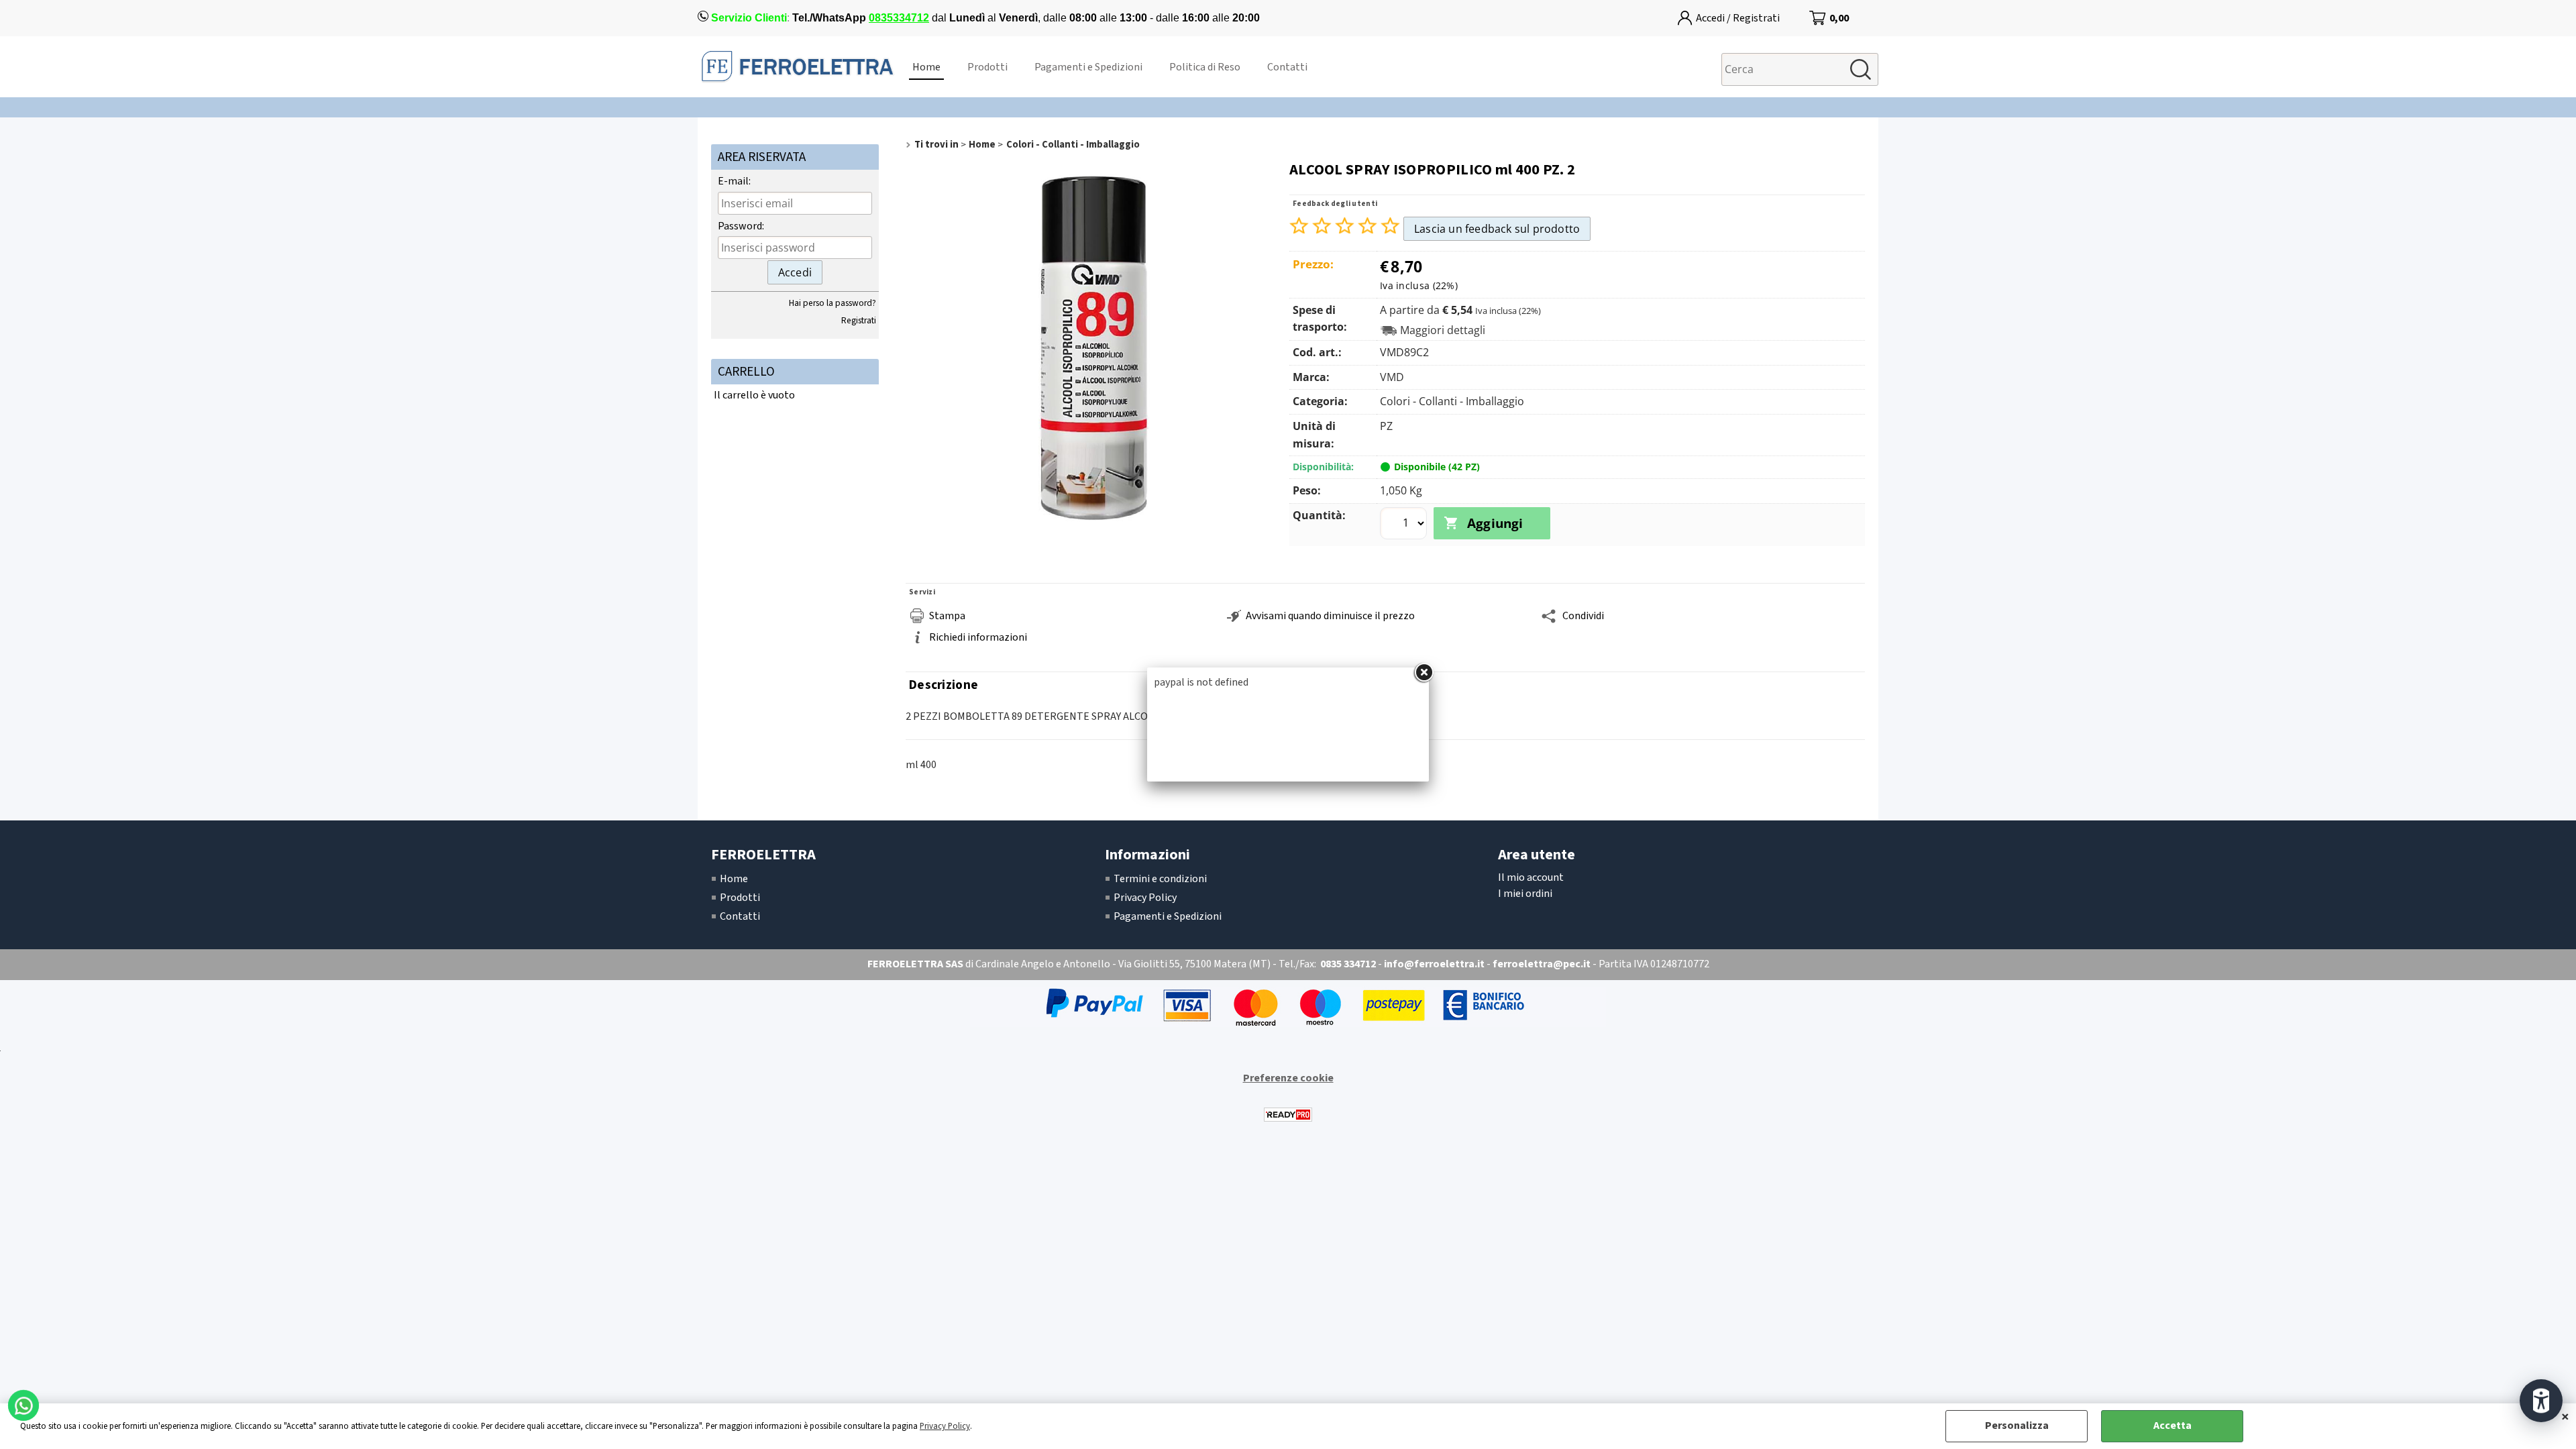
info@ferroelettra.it (1434, 964)
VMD (1392, 377)
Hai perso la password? (833, 303)
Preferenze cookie (1288, 1078)
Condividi (1583, 616)
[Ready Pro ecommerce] (1288, 1115)
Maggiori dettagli (1443, 330)
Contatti (1287, 67)
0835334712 (899, 18)
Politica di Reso (1205, 67)
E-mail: (734, 181)
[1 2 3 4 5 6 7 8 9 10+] (1405, 525)
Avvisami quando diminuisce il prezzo (1330, 616)
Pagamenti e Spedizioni (1088, 67)
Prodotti (987, 67)
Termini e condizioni (1160, 879)
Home (926, 67)
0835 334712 (1348, 964)
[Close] (1424, 673)
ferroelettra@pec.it (1542, 964)
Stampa (947, 616)
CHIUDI (2565, 1417)
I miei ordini (1525, 894)
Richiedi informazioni (978, 637)
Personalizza (2017, 1426)
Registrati (859, 320)
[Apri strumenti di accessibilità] (2541, 1401)
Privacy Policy (945, 1426)
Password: (741, 226)
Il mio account (1531, 877)
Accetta (2172, 1426)
